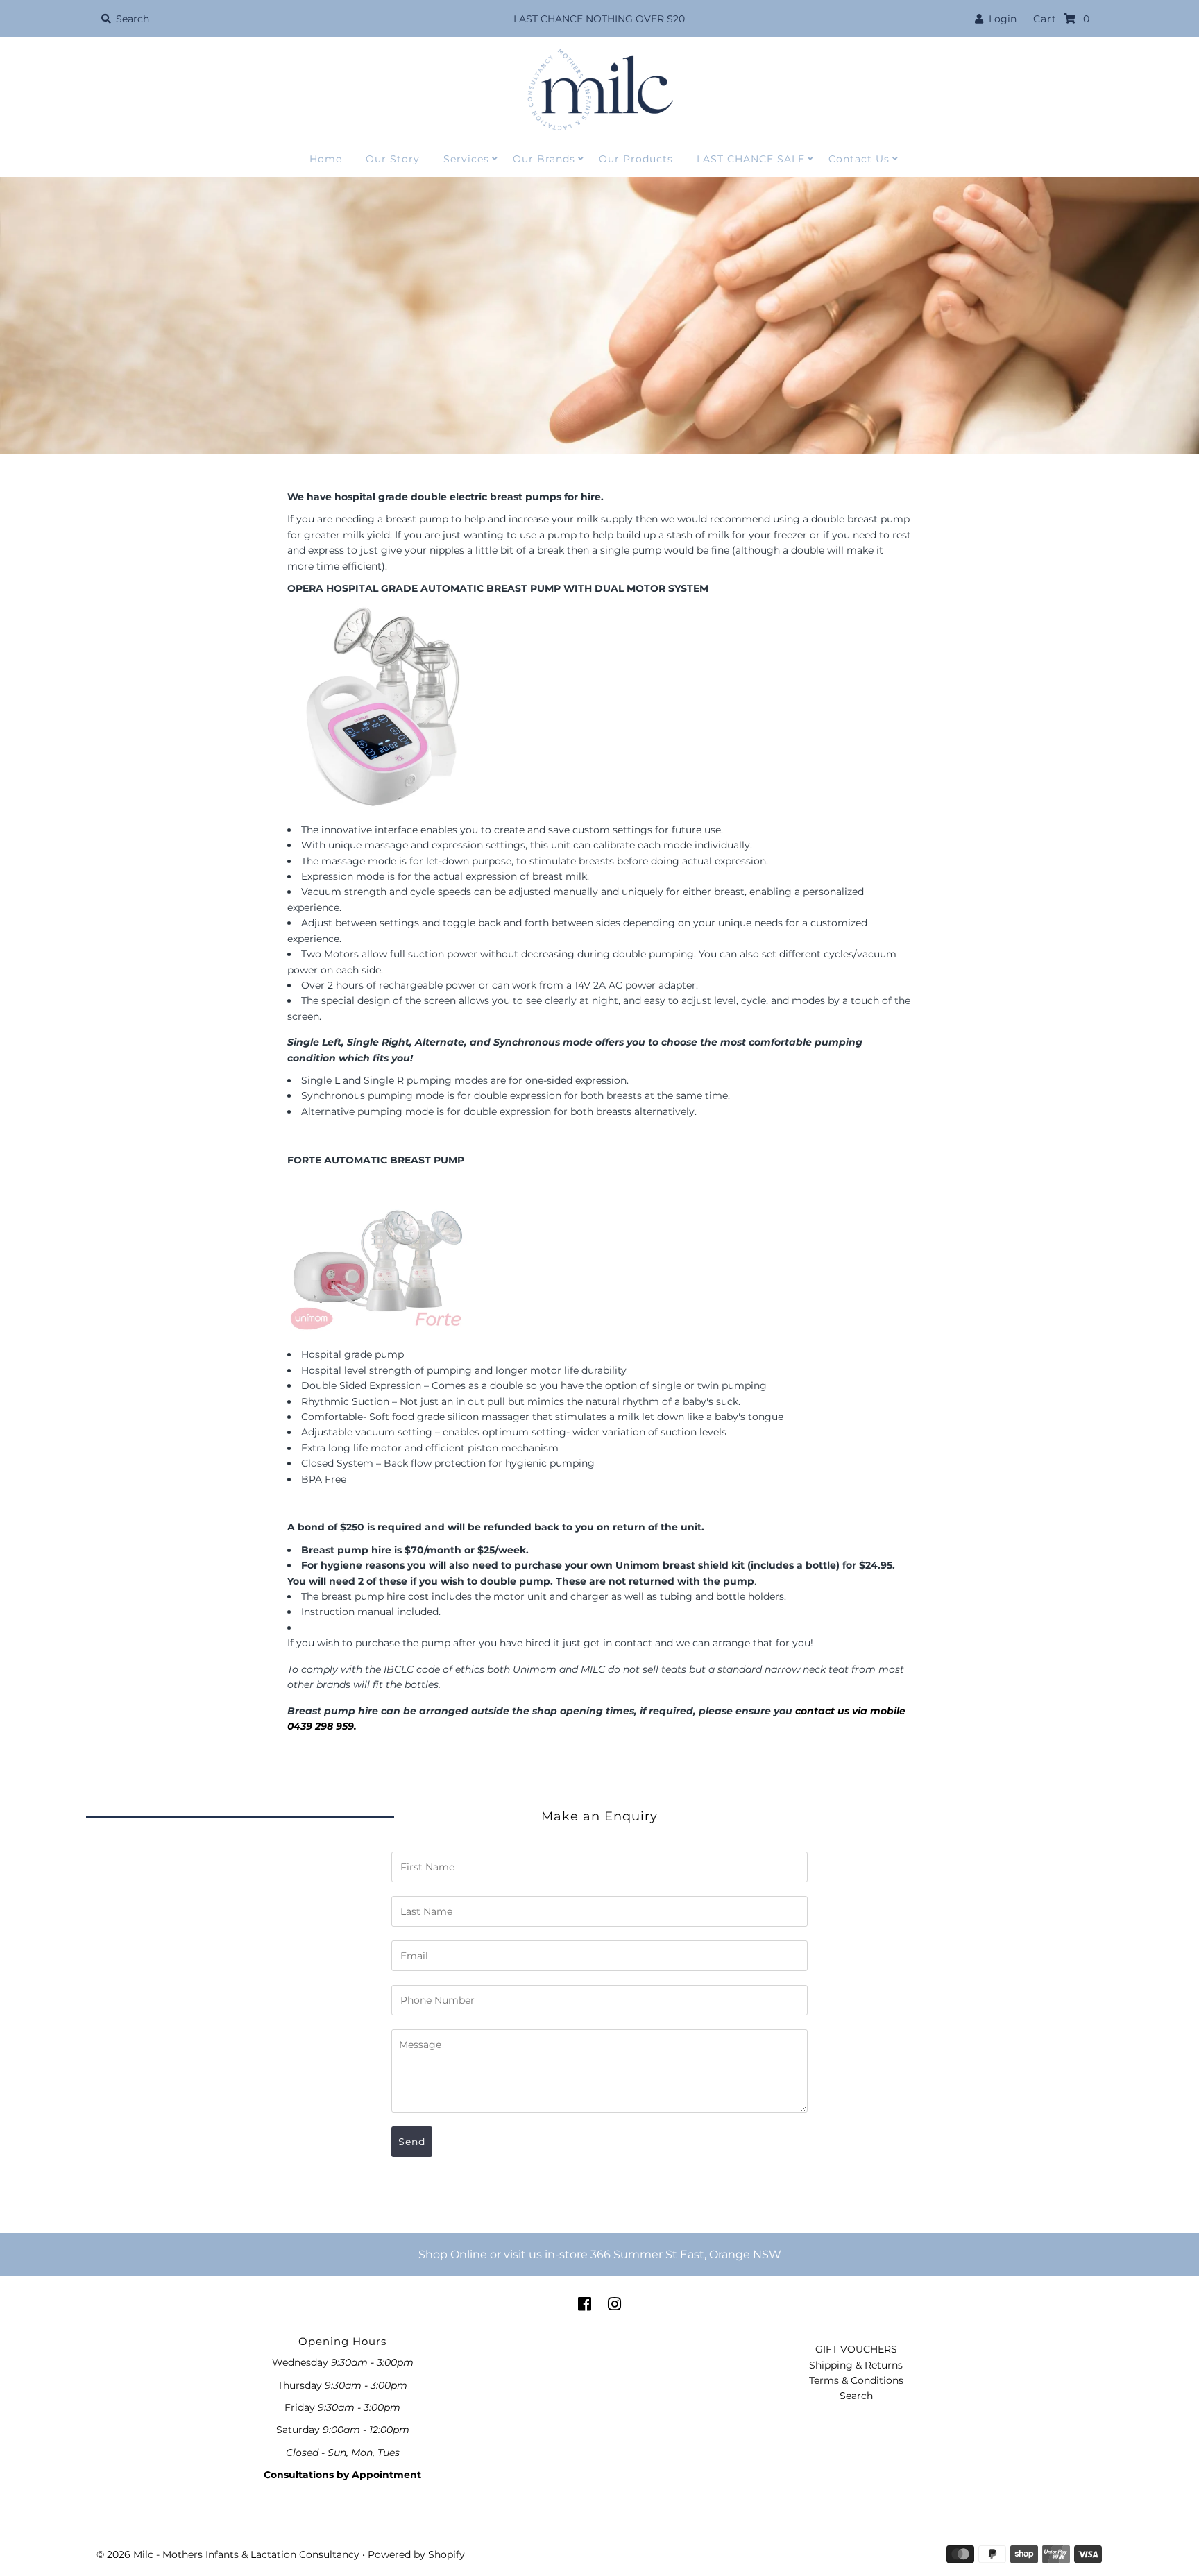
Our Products (636, 159)
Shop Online (453, 2254)
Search (856, 2396)
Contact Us (859, 159)
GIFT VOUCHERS (856, 2349)
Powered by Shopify (416, 2554)
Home (326, 159)
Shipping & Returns (856, 2365)
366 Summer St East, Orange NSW (686, 2254)
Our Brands (544, 159)
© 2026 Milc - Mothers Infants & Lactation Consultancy (228, 2554)
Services (466, 159)
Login (1000, 19)
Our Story (393, 159)
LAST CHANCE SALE (751, 159)
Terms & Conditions (856, 2380)
